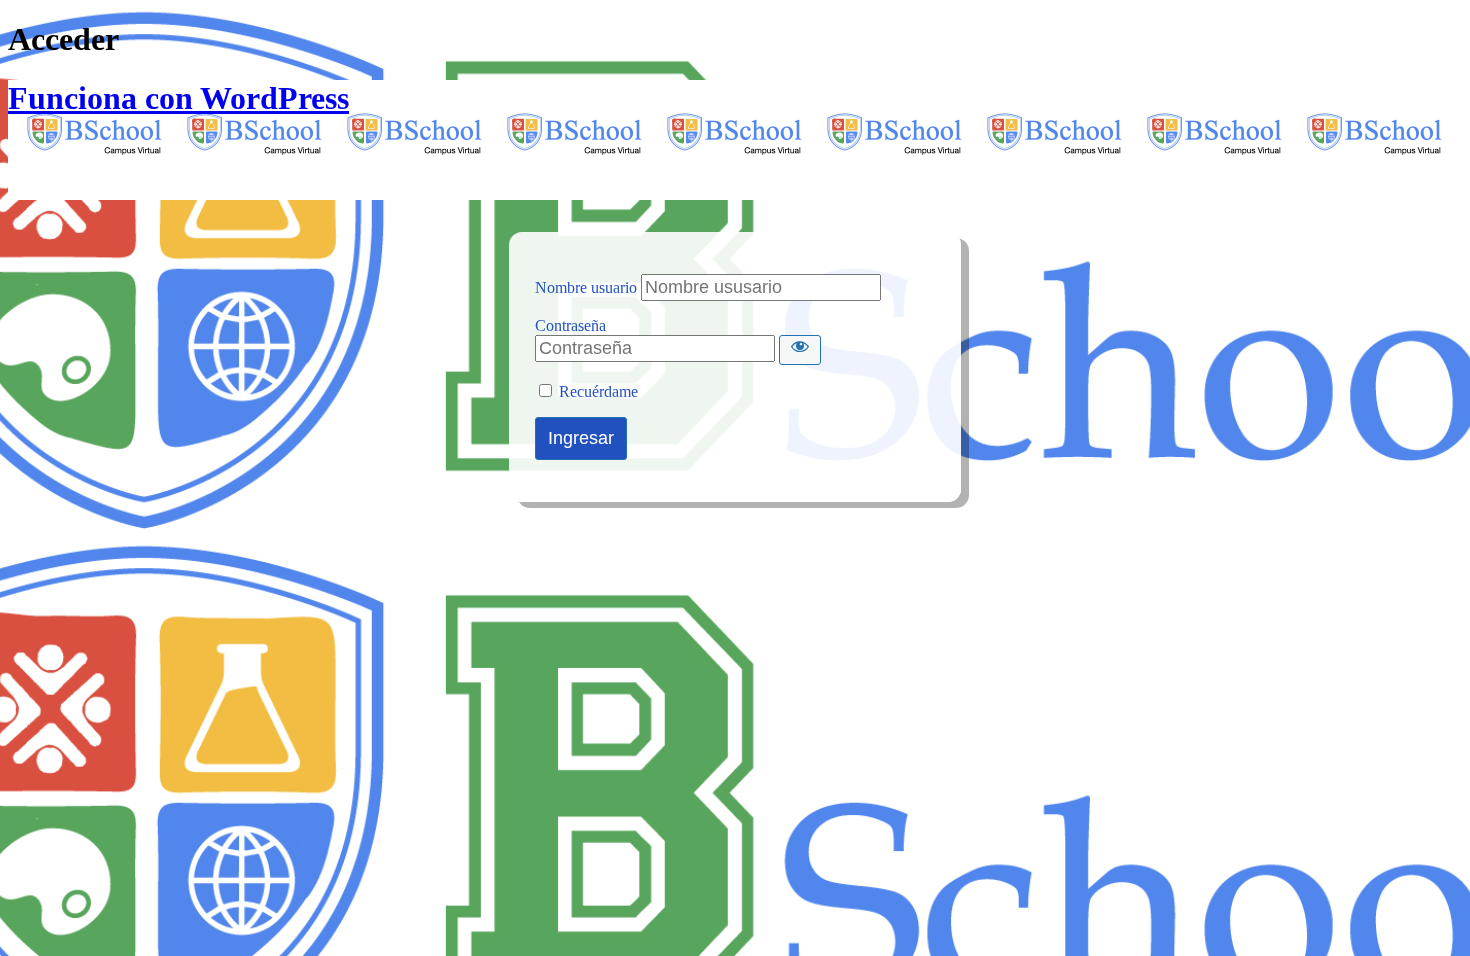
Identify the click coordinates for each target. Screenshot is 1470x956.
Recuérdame (598, 391)
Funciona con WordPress (178, 98)
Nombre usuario (586, 287)
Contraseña (570, 325)
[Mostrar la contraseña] (800, 350)
